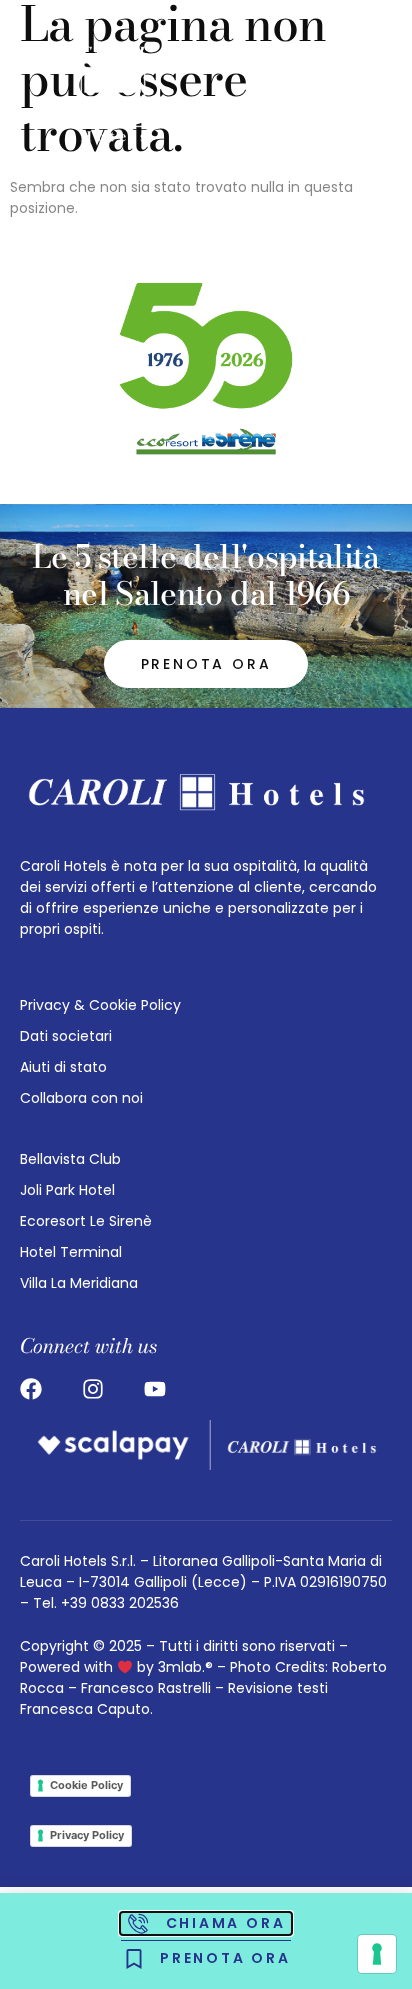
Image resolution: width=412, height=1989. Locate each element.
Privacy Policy (87, 1835)
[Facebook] (31, 1389)
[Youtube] (155, 1389)
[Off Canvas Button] (357, 94)
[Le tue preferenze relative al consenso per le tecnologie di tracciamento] (377, 1954)
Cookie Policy (86, 1785)
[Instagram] (93, 1389)
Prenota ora (206, 664)
